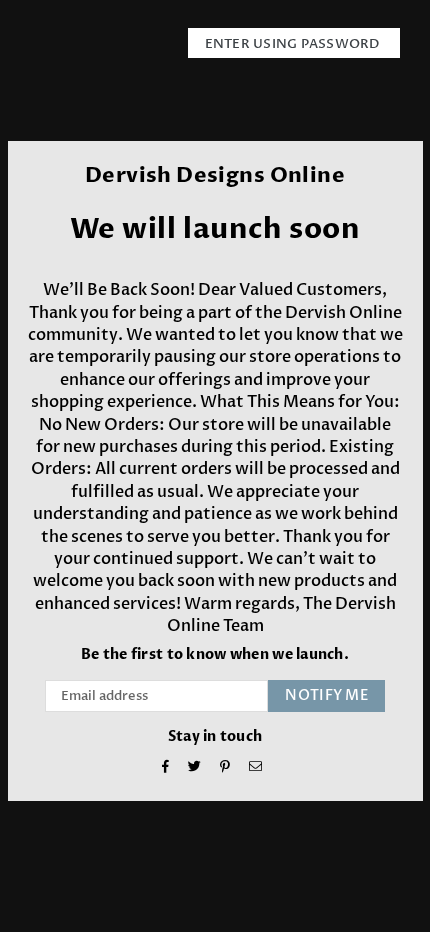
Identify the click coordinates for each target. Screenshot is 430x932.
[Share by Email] (256, 768)
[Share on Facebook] (166, 768)
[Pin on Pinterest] (225, 768)
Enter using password (294, 44)
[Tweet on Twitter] (195, 768)
